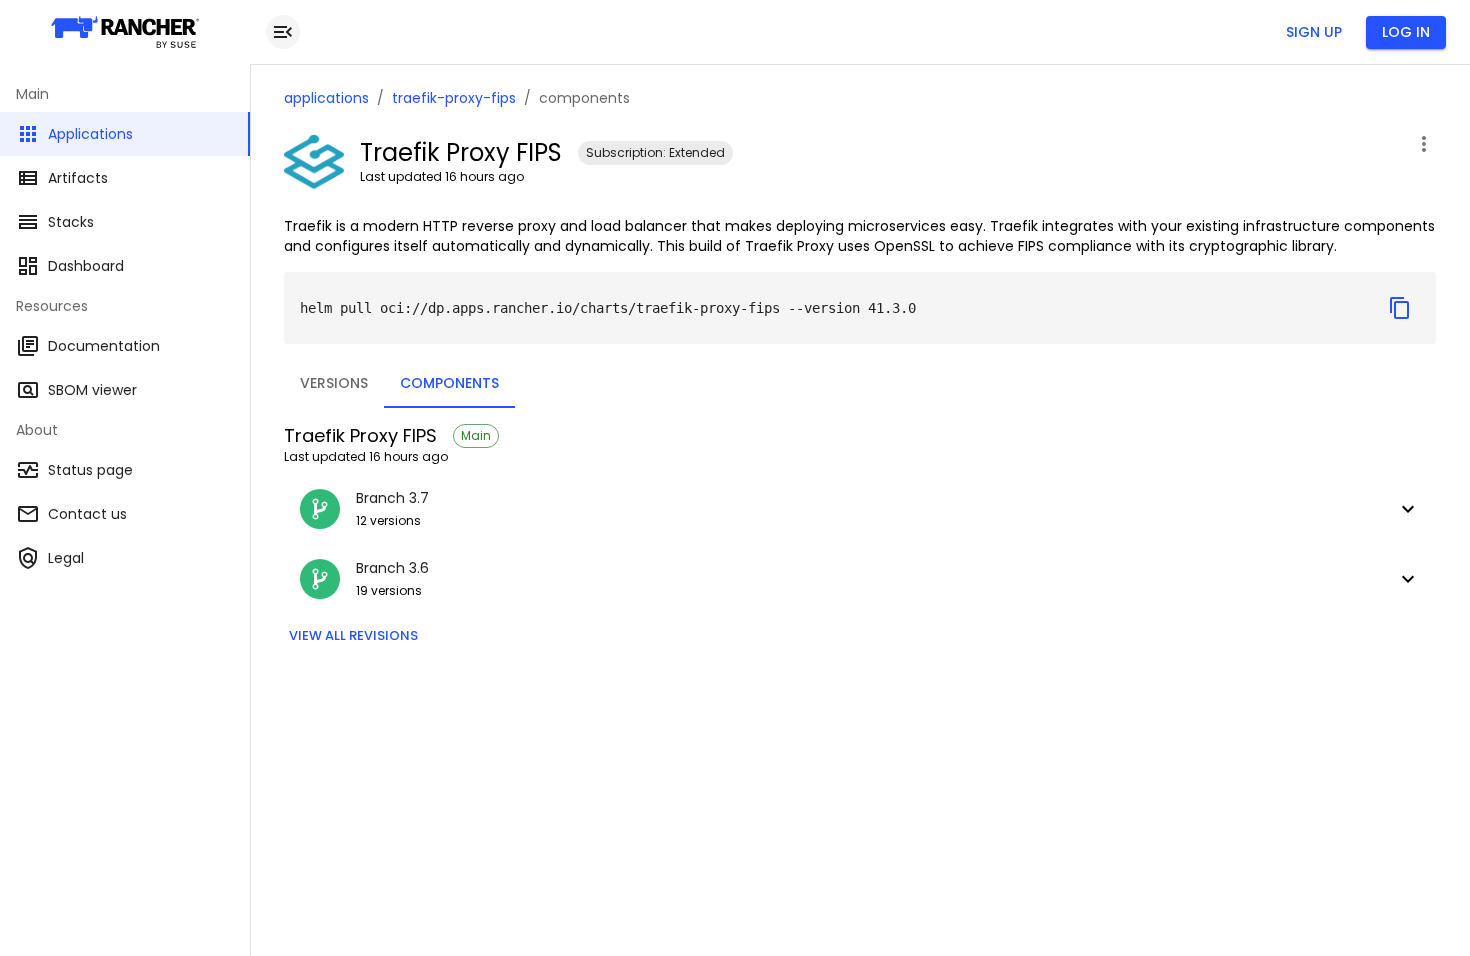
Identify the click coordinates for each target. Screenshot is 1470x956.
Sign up (1314, 32)
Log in (1406, 32)
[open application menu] (1424, 144)
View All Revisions (353, 635)
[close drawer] (283, 32)
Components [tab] (449, 383)
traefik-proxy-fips (454, 98)
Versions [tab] (334, 383)
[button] (860, 509)
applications (326, 98)
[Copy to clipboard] (1400, 308)
